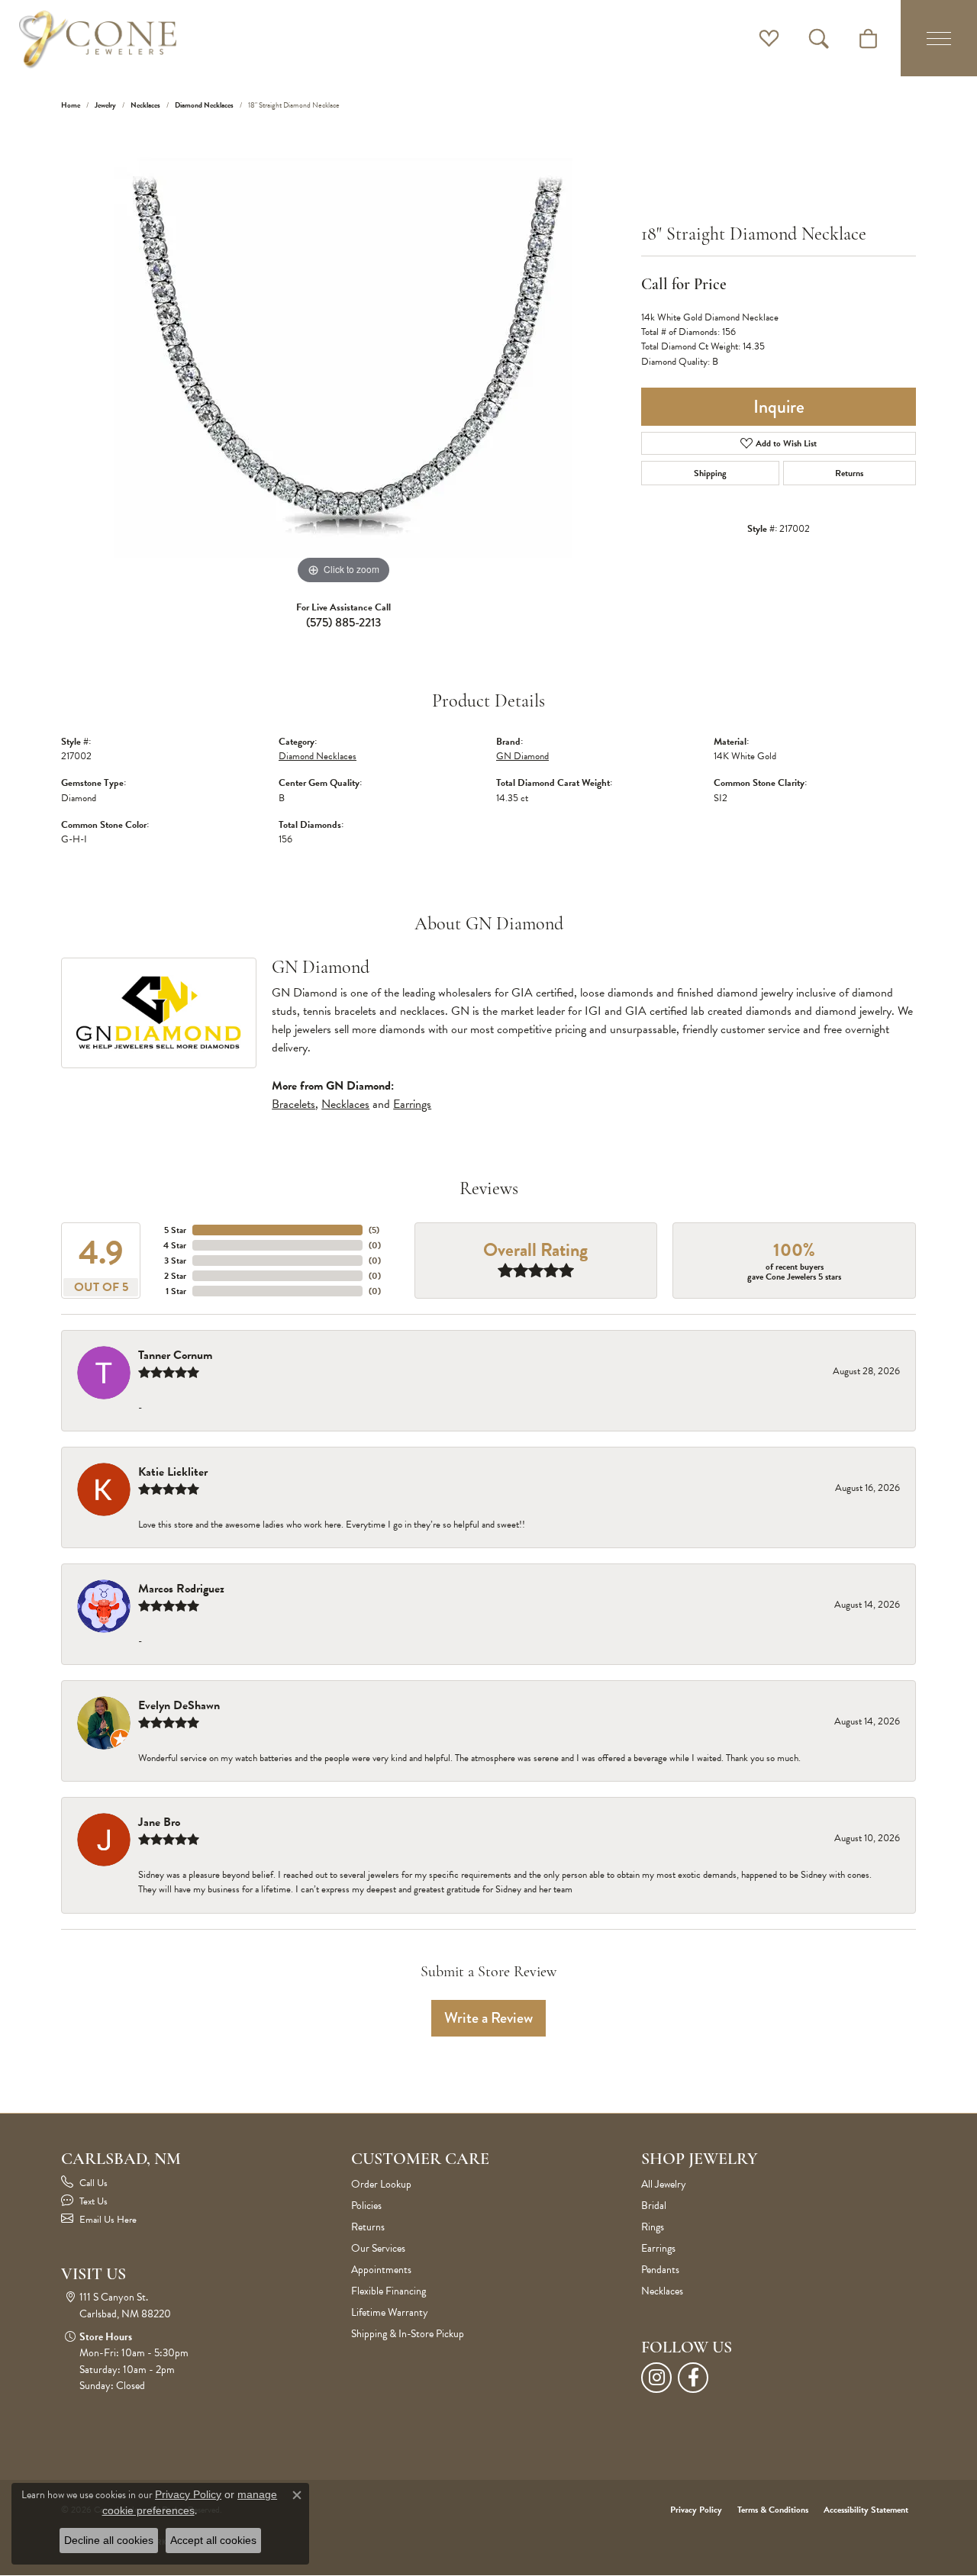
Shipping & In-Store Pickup (408, 2334)
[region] (343, 359)
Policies (366, 2206)
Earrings (412, 1104)
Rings (653, 2227)
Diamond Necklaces (204, 105)
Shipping (710, 473)
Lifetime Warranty (390, 2312)
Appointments (381, 2270)
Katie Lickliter (173, 1472)
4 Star (175, 1245)
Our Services (378, 2248)
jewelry (105, 105)
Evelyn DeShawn (179, 1705)
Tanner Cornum (175, 1355)
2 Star (175, 1276)
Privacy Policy (696, 2510)
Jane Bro (159, 1822)
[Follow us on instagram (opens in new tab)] (656, 2378)
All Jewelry (664, 2184)
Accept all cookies (213, 2540)
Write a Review (488, 2018)
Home (71, 105)
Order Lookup (381, 2184)
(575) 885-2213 (343, 622)
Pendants (660, 2270)
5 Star (175, 1230)
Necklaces (145, 105)
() (374, 1230)
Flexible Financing (389, 2291)
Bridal (654, 2206)
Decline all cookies (109, 2540)
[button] (769, 38)
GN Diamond (522, 756)
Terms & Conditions (773, 2510)
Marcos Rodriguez (181, 1589)
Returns (849, 473)
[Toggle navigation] (939, 38)
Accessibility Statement (866, 2510)
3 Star (175, 1261)
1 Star (176, 1291)
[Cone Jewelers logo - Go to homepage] (98, 38)
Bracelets (293, 1104)
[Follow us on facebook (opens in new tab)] (693, 2378)
